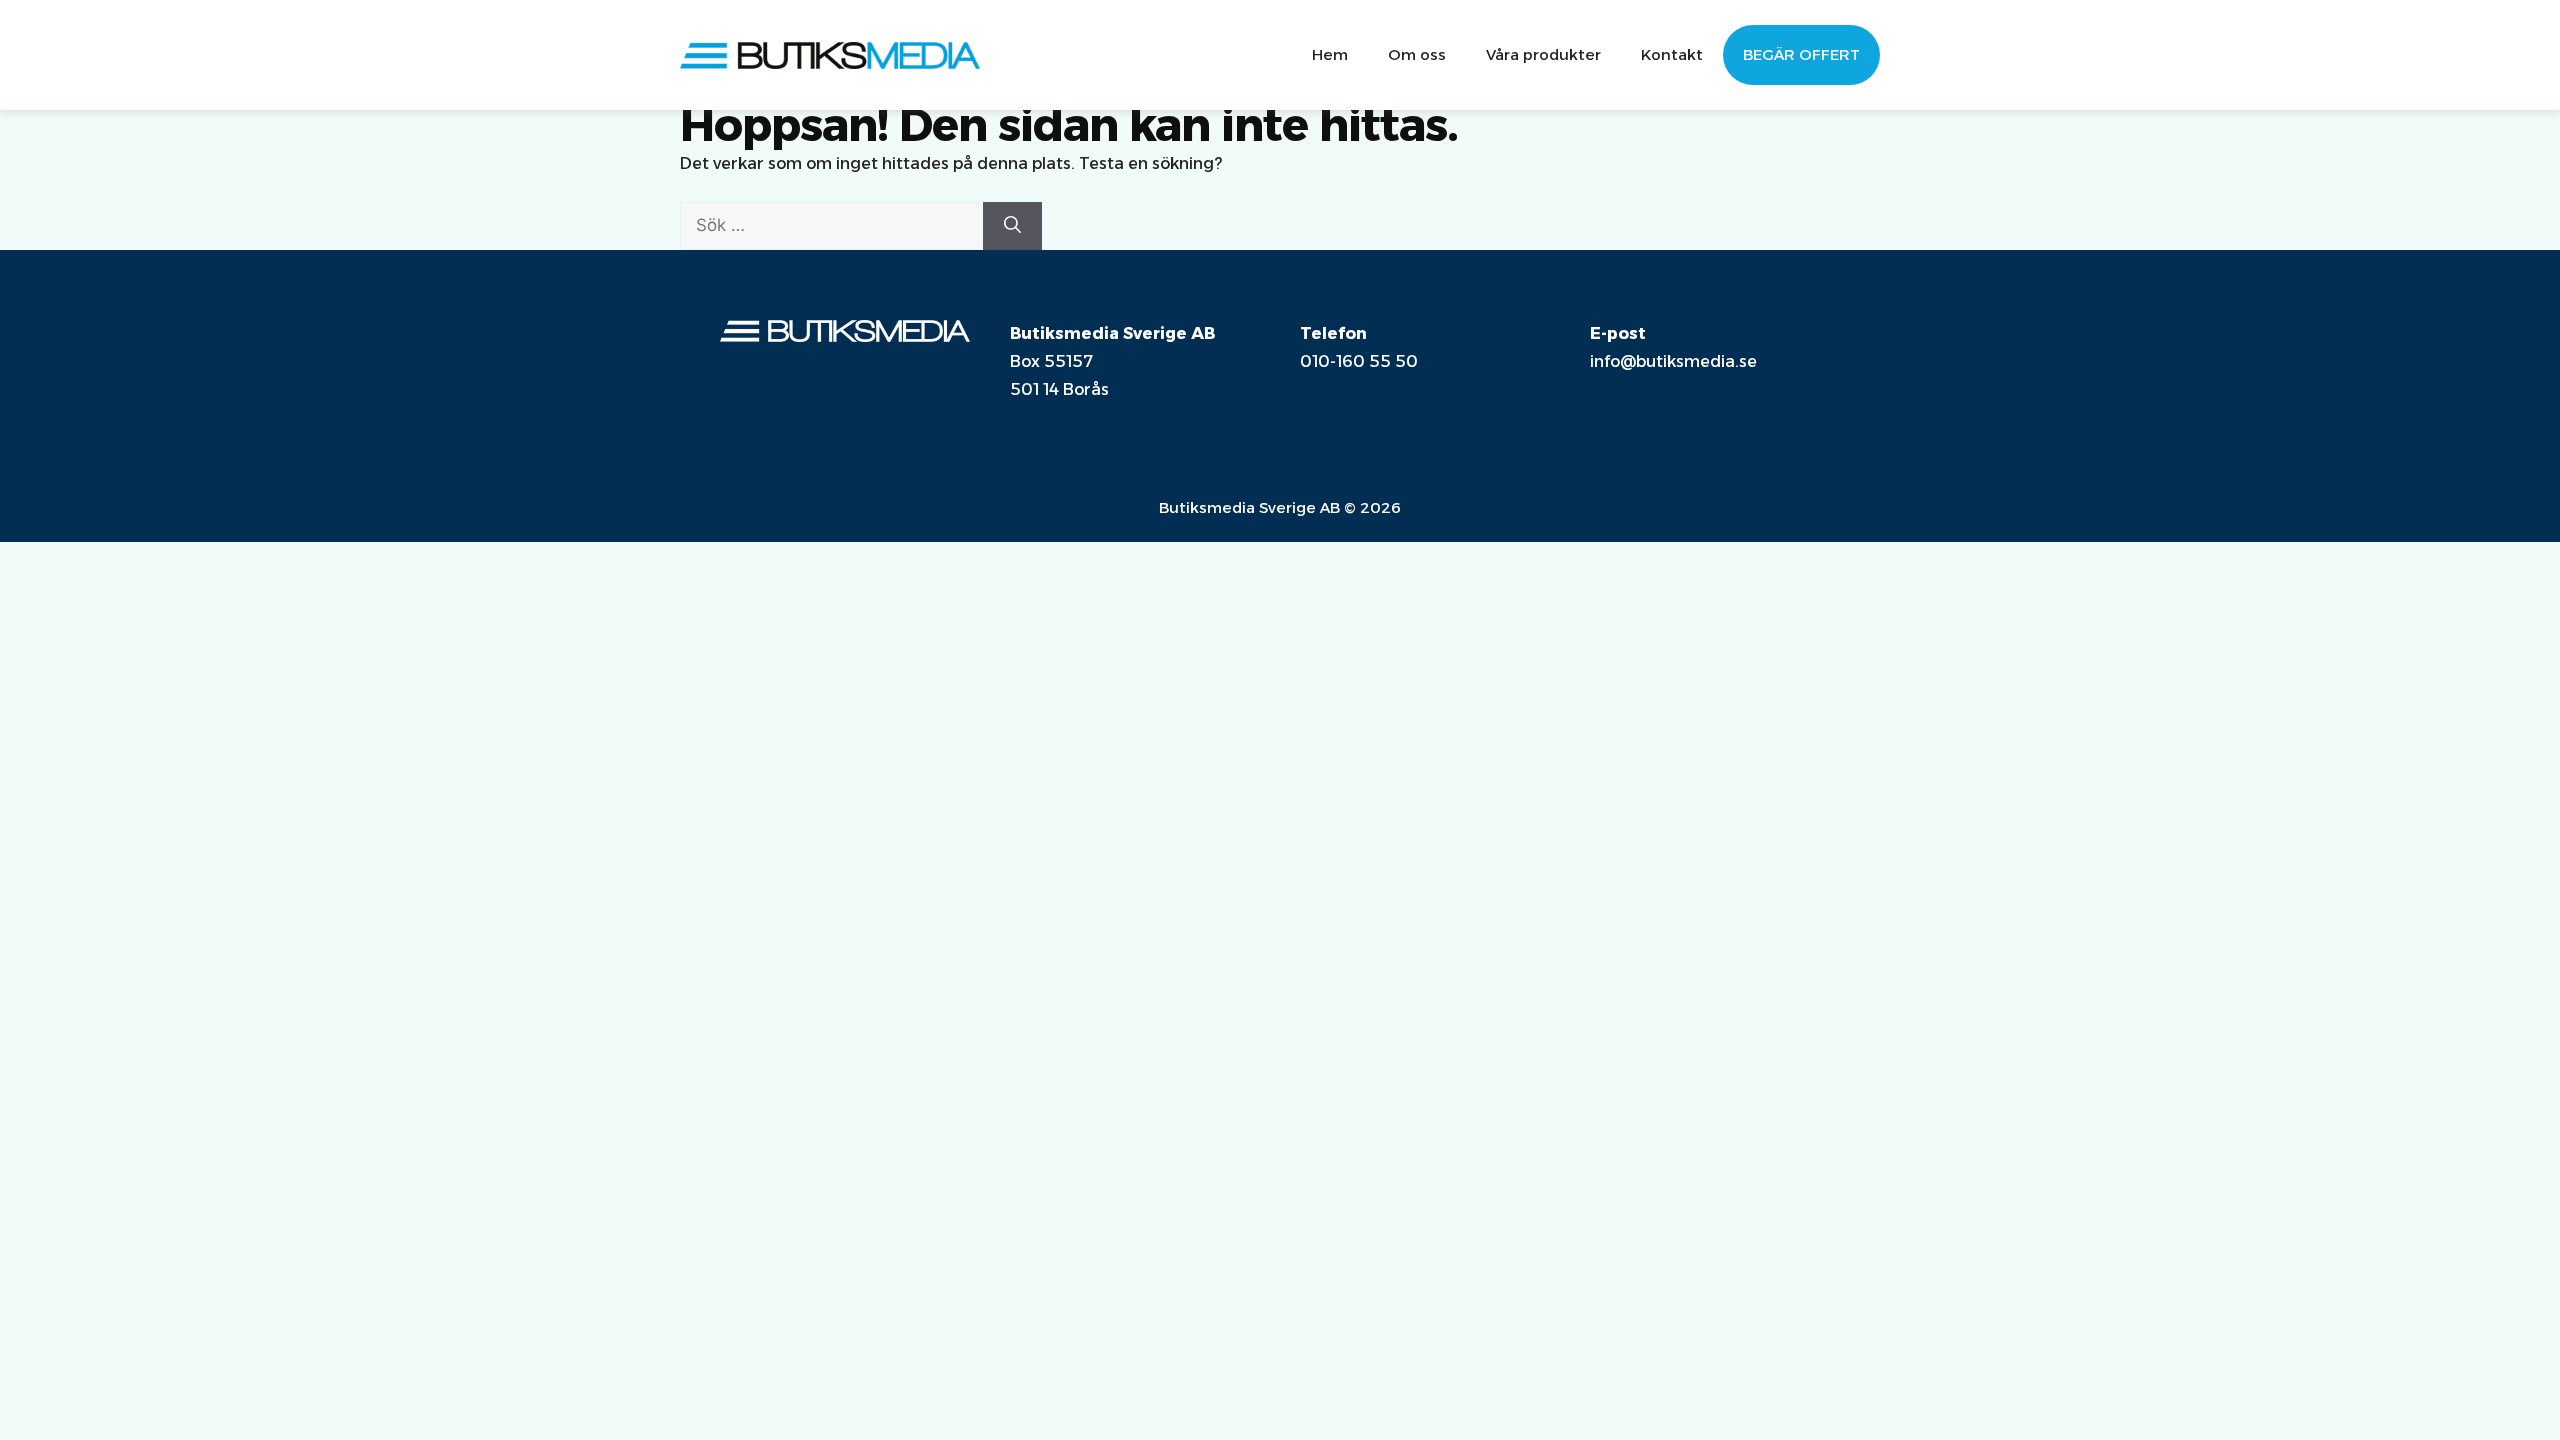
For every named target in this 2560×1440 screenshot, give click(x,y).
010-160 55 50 (1359, 361)
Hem (1330, 54)
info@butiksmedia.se (1673, 361)
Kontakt (1672, 54)
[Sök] (1012, 226)
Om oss (1417, 54)
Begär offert (1801, 54)
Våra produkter (1543, 54)
